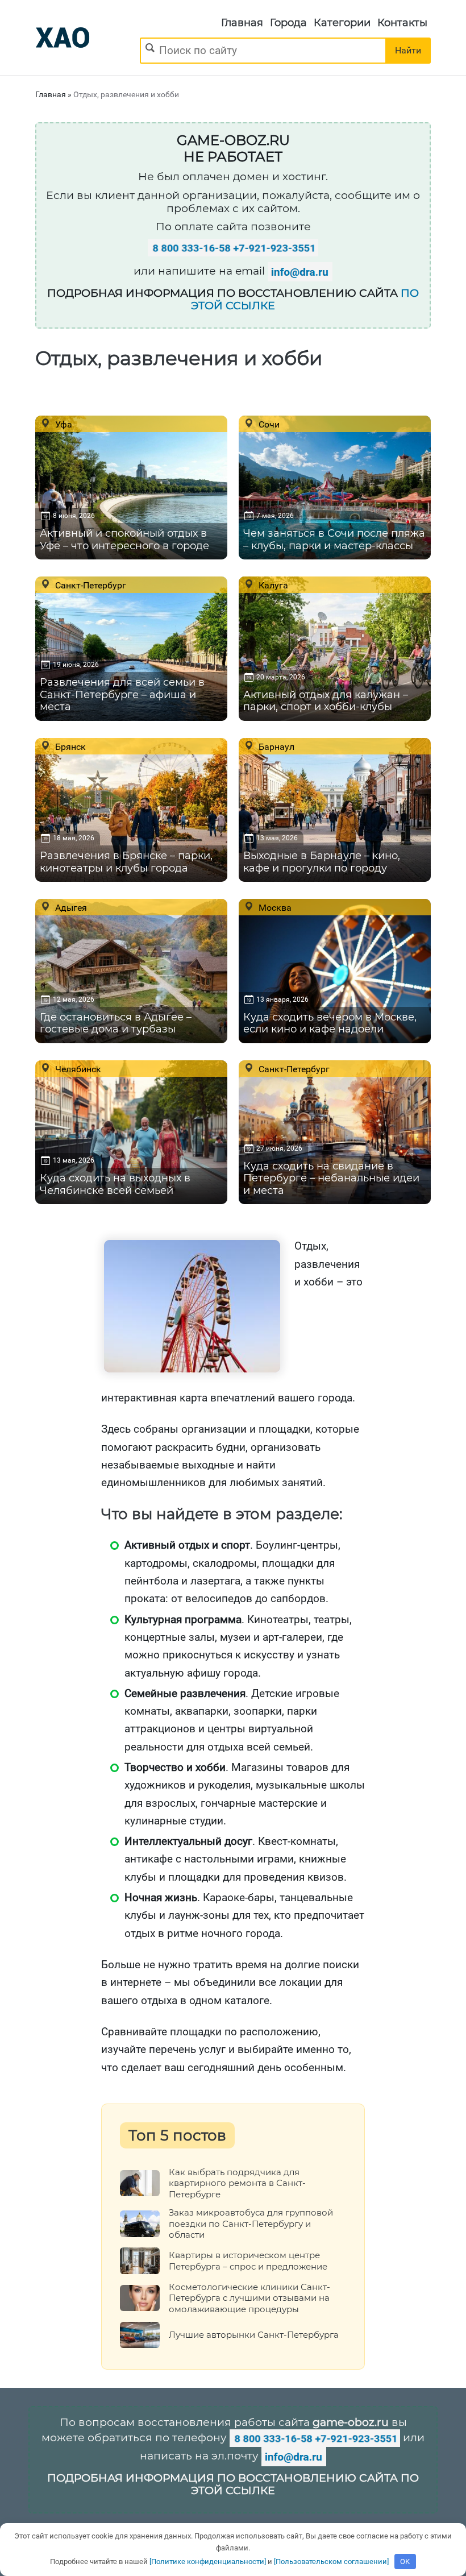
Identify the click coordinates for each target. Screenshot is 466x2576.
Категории (342, 23)
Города (288, 23)
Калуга (272, 585)
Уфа (63, 424)
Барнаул (275, 746)
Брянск (69, 746)
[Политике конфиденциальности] (208, 2562)
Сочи (268, 424)
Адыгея (70, 907)
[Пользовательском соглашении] (331, 2562)
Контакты (402, 23)
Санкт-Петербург (90, 585)
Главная (242, 23)
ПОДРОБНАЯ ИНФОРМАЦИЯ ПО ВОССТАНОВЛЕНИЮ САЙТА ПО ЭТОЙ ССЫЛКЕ (233, 2484)
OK (405, 2562)
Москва (274, 907)
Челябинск (77, 1069)
